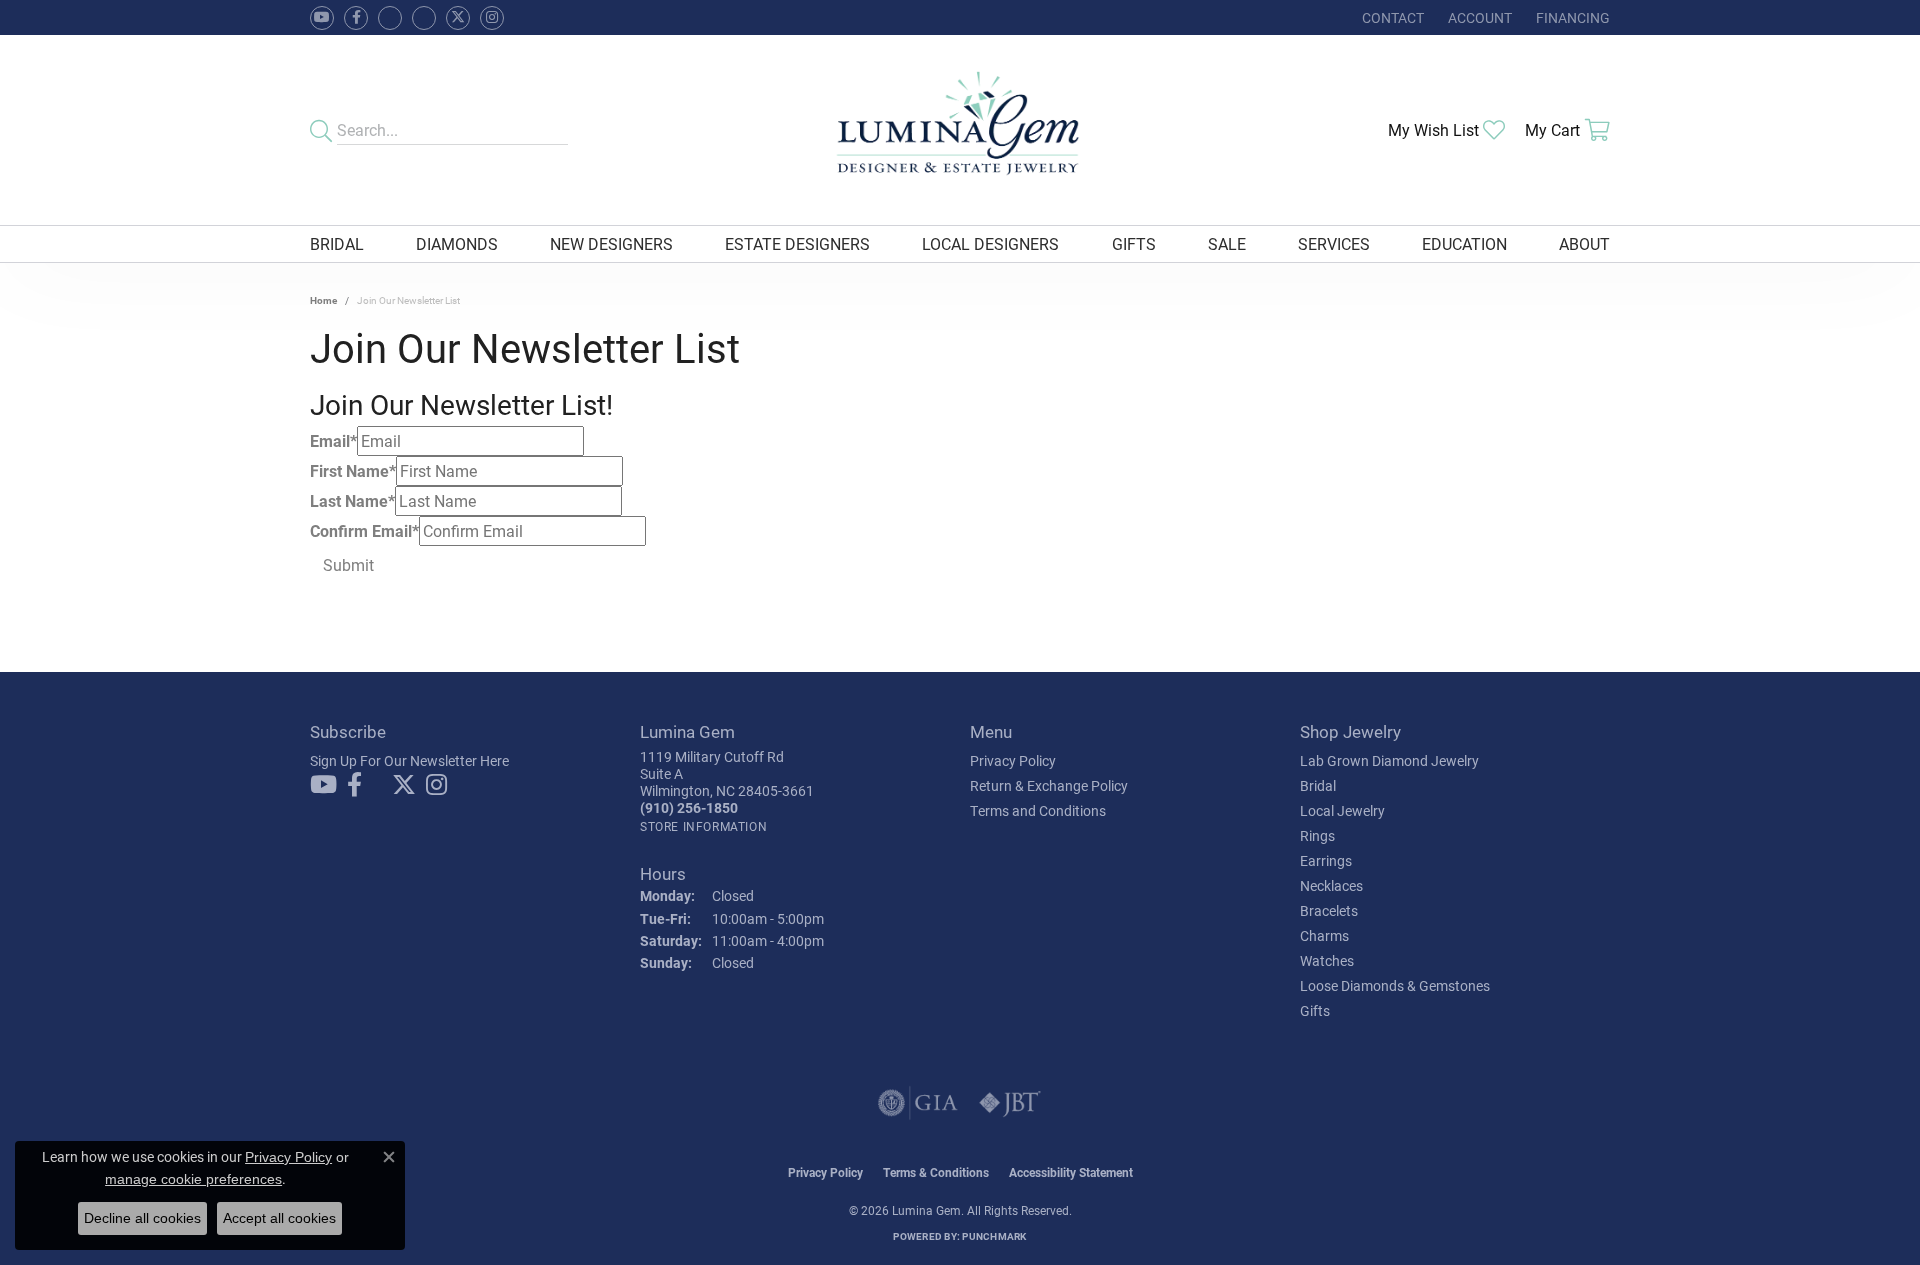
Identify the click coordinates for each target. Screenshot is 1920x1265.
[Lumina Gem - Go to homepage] (959, 130)
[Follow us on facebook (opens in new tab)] (356, 18)
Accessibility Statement (1071, 1172)
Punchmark (994, 1236)
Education (1464, 243)
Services (1334, 243)
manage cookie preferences (193, 1179)
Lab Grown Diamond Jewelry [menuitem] (1389, 760)
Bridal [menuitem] (1318, 785)
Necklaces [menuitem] (1331, 885)
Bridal (337, 243)
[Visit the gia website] (918, 1103)
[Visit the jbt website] (1010, 1103)
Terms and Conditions (1038, 810)
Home (323, 300)
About (1584, 243)
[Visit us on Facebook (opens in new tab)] (390, 18)
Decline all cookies (142, 1218)
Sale (1227, 243)
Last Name (352, 500)
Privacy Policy (1013, 760)
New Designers (611, 243)
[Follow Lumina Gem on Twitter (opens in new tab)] (458, 18)
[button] (1478, 17)
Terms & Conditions (936, 1172)
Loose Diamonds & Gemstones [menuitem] (1395, 985)
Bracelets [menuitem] (1329, 910)
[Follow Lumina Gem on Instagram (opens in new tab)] (492, 18)
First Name (353, 470)
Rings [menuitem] (1317, 835)
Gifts (1134, 243)
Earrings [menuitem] (1326, 860)
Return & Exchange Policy (1049, 785)
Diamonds (457, 243)
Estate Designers (797, 243)
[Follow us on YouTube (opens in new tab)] (322, 18)
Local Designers (990, 243)
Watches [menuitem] (1327, 960)
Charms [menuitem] (1324, 935)
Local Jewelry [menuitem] (1342, 810)
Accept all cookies (279, 1218)
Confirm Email (364, 530)
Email (333, 440)
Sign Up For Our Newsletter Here (409, 760)
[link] (1391, 17)
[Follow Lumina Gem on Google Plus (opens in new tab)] (424, 18)
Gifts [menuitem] (1315, 1010)
